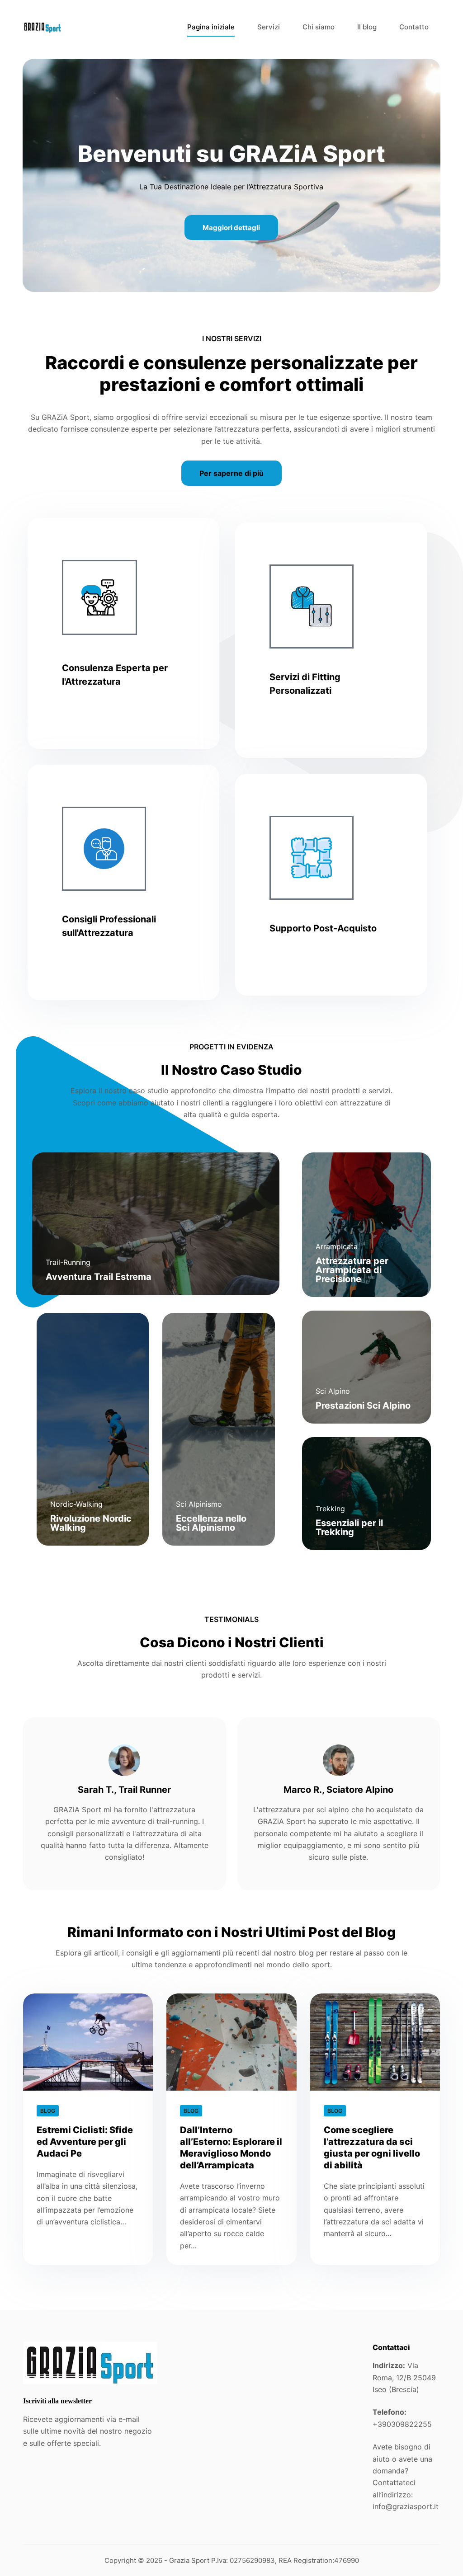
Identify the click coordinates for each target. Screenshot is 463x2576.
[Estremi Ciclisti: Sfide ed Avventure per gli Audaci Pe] (88, 2042)
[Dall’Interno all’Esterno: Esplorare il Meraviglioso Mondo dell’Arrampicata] (231, 2042)
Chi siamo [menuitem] (319, 27)
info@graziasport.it (406, 2506)
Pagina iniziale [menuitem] (211, 27)
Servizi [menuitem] (269, 27)
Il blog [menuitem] (367, 27)
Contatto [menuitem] (414, 27)
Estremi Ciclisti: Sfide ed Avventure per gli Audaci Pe (85, 2142)
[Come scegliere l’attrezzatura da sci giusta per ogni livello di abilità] (375, 2042)
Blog (48, 2111)
